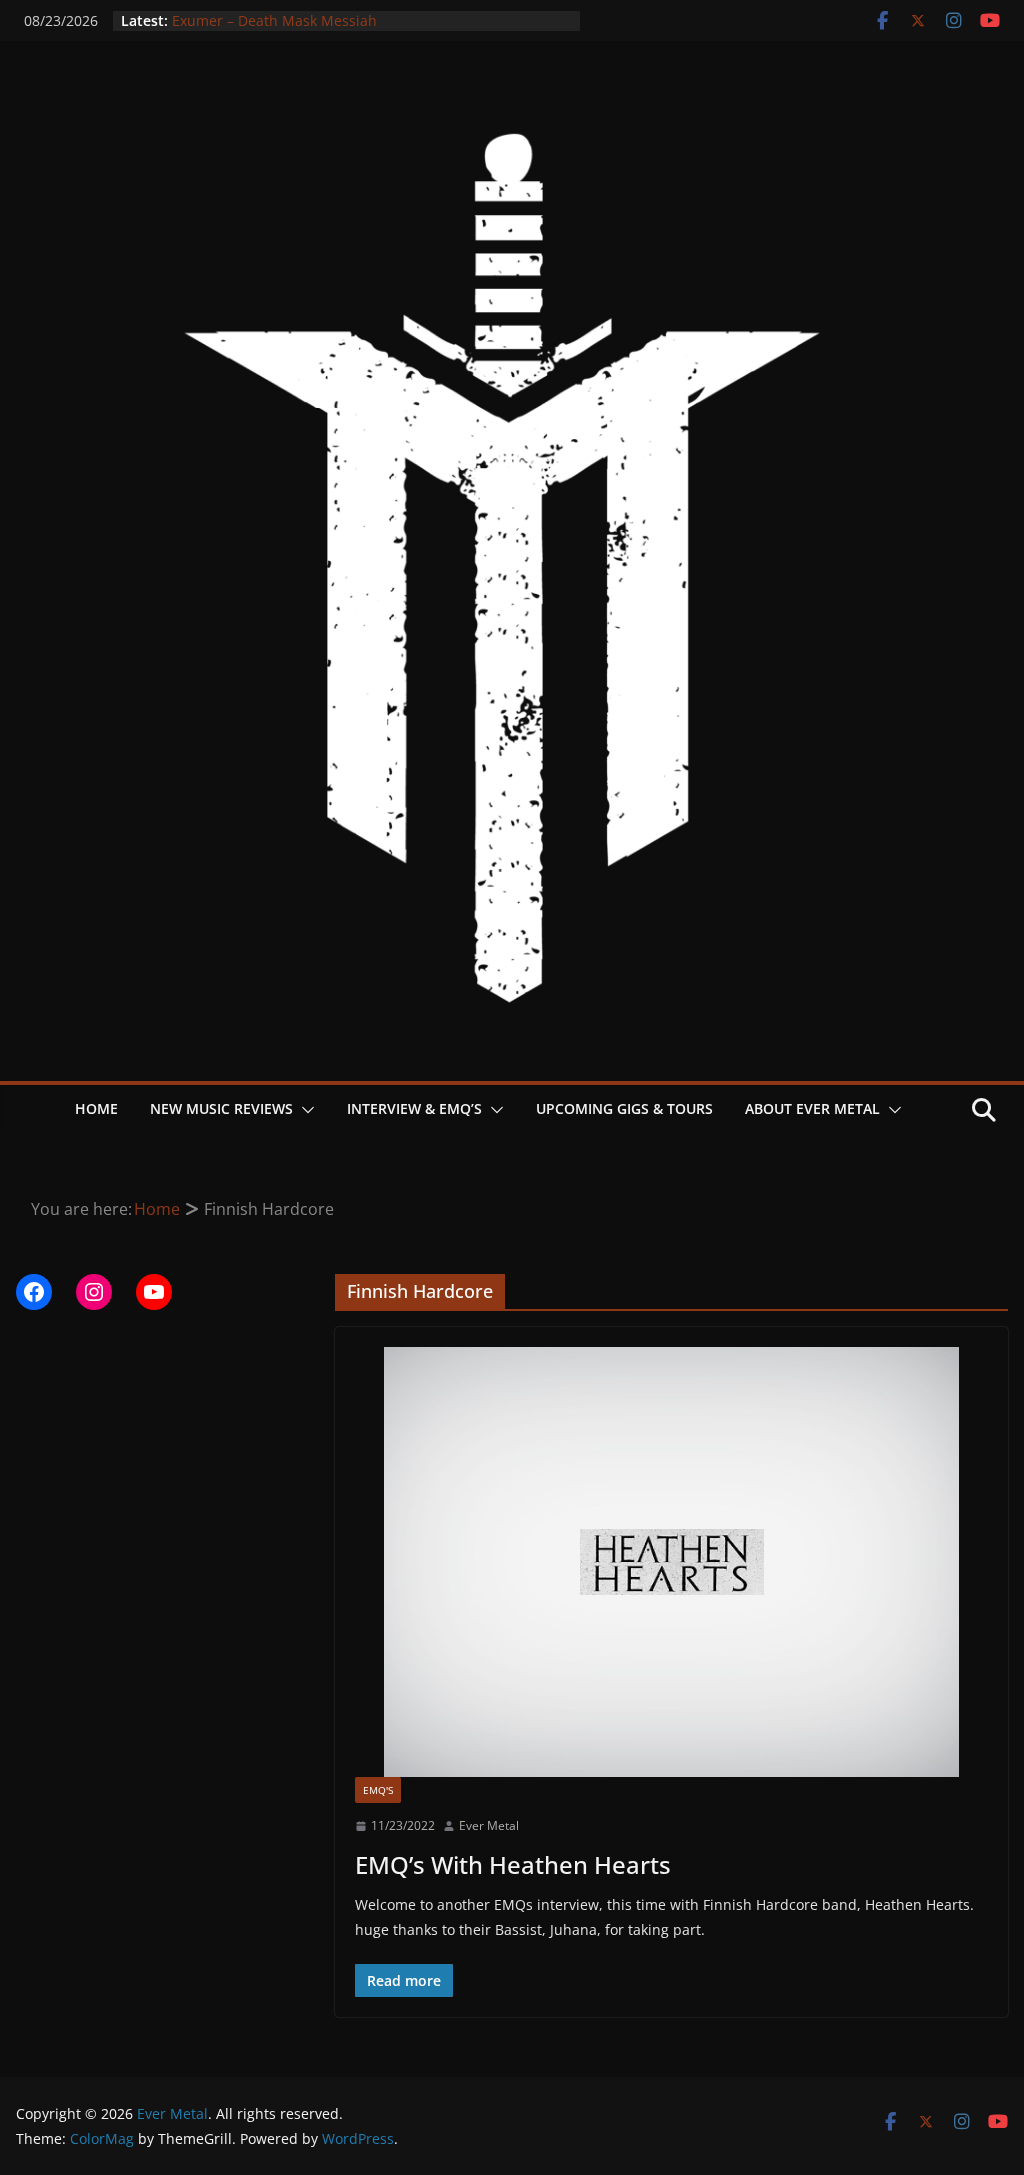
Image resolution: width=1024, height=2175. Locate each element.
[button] (304, 1110)
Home (96, 1108)
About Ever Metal (812, 1108)
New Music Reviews (221, 1108)
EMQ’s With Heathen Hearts (513, 1864)
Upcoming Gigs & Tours (624, 1108)
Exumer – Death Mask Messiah (274, 20)
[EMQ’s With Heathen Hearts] (671, 1562)
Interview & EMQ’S (414, 1108)
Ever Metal (489, 1825)
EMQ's (378, 1790)
